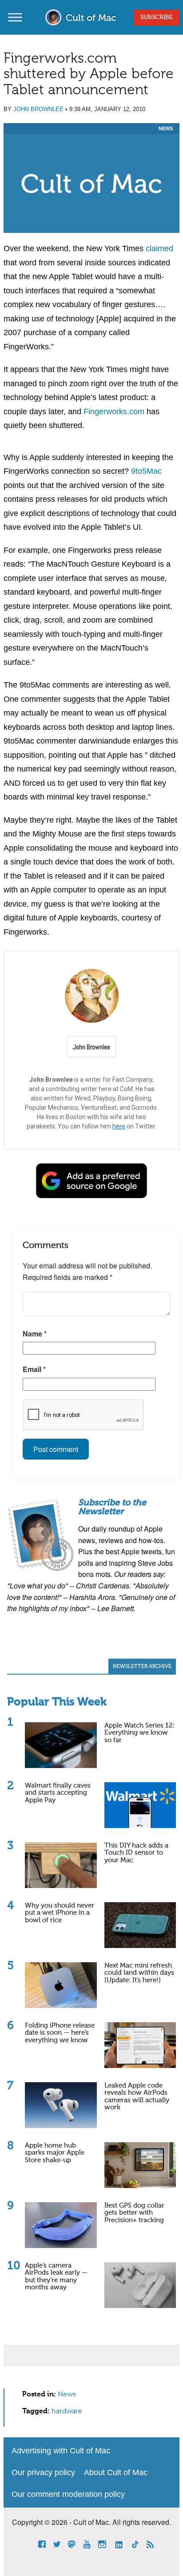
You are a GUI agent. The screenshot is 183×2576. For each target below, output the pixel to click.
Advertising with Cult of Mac (61, 2451)
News (166, 128)
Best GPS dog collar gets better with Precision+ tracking (134, 2213)
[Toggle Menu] (15, 17)
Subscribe (157, 17)
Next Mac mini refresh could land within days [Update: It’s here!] (139, 1973)
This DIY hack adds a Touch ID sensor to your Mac (136, 1853)
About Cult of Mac (116, 2472)
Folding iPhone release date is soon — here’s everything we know (60, 2033)
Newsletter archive (142, 1667)
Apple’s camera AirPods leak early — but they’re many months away (56, 2277)
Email (34, 1369)
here (119, 1126)
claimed (159, 248)
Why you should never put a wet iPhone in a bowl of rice (60, 1913)
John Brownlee (38, 109)
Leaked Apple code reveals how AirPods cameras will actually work (137, 2097)
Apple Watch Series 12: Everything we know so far (139, 1733)
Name (35, 1334)
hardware (67, 2412)
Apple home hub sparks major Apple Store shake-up (55, 2153)
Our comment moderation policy (68, 2494)
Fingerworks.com (114, 412)
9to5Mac (146, 471)
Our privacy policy (43, 2472)
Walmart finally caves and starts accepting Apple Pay (58, 1793)
